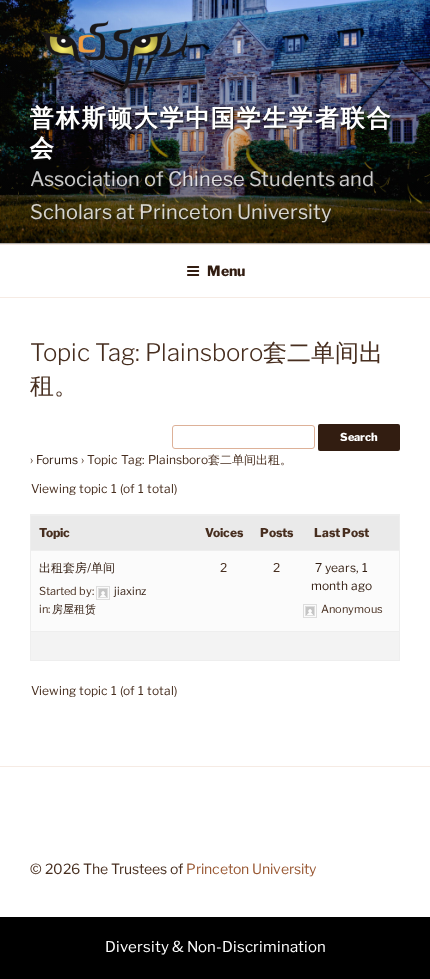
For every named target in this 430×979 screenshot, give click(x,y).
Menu (226, 270)
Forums (57, 459)
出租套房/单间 (77, 567)
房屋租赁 (74, 609)
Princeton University (251, 868)
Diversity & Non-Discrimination (215, 947)
